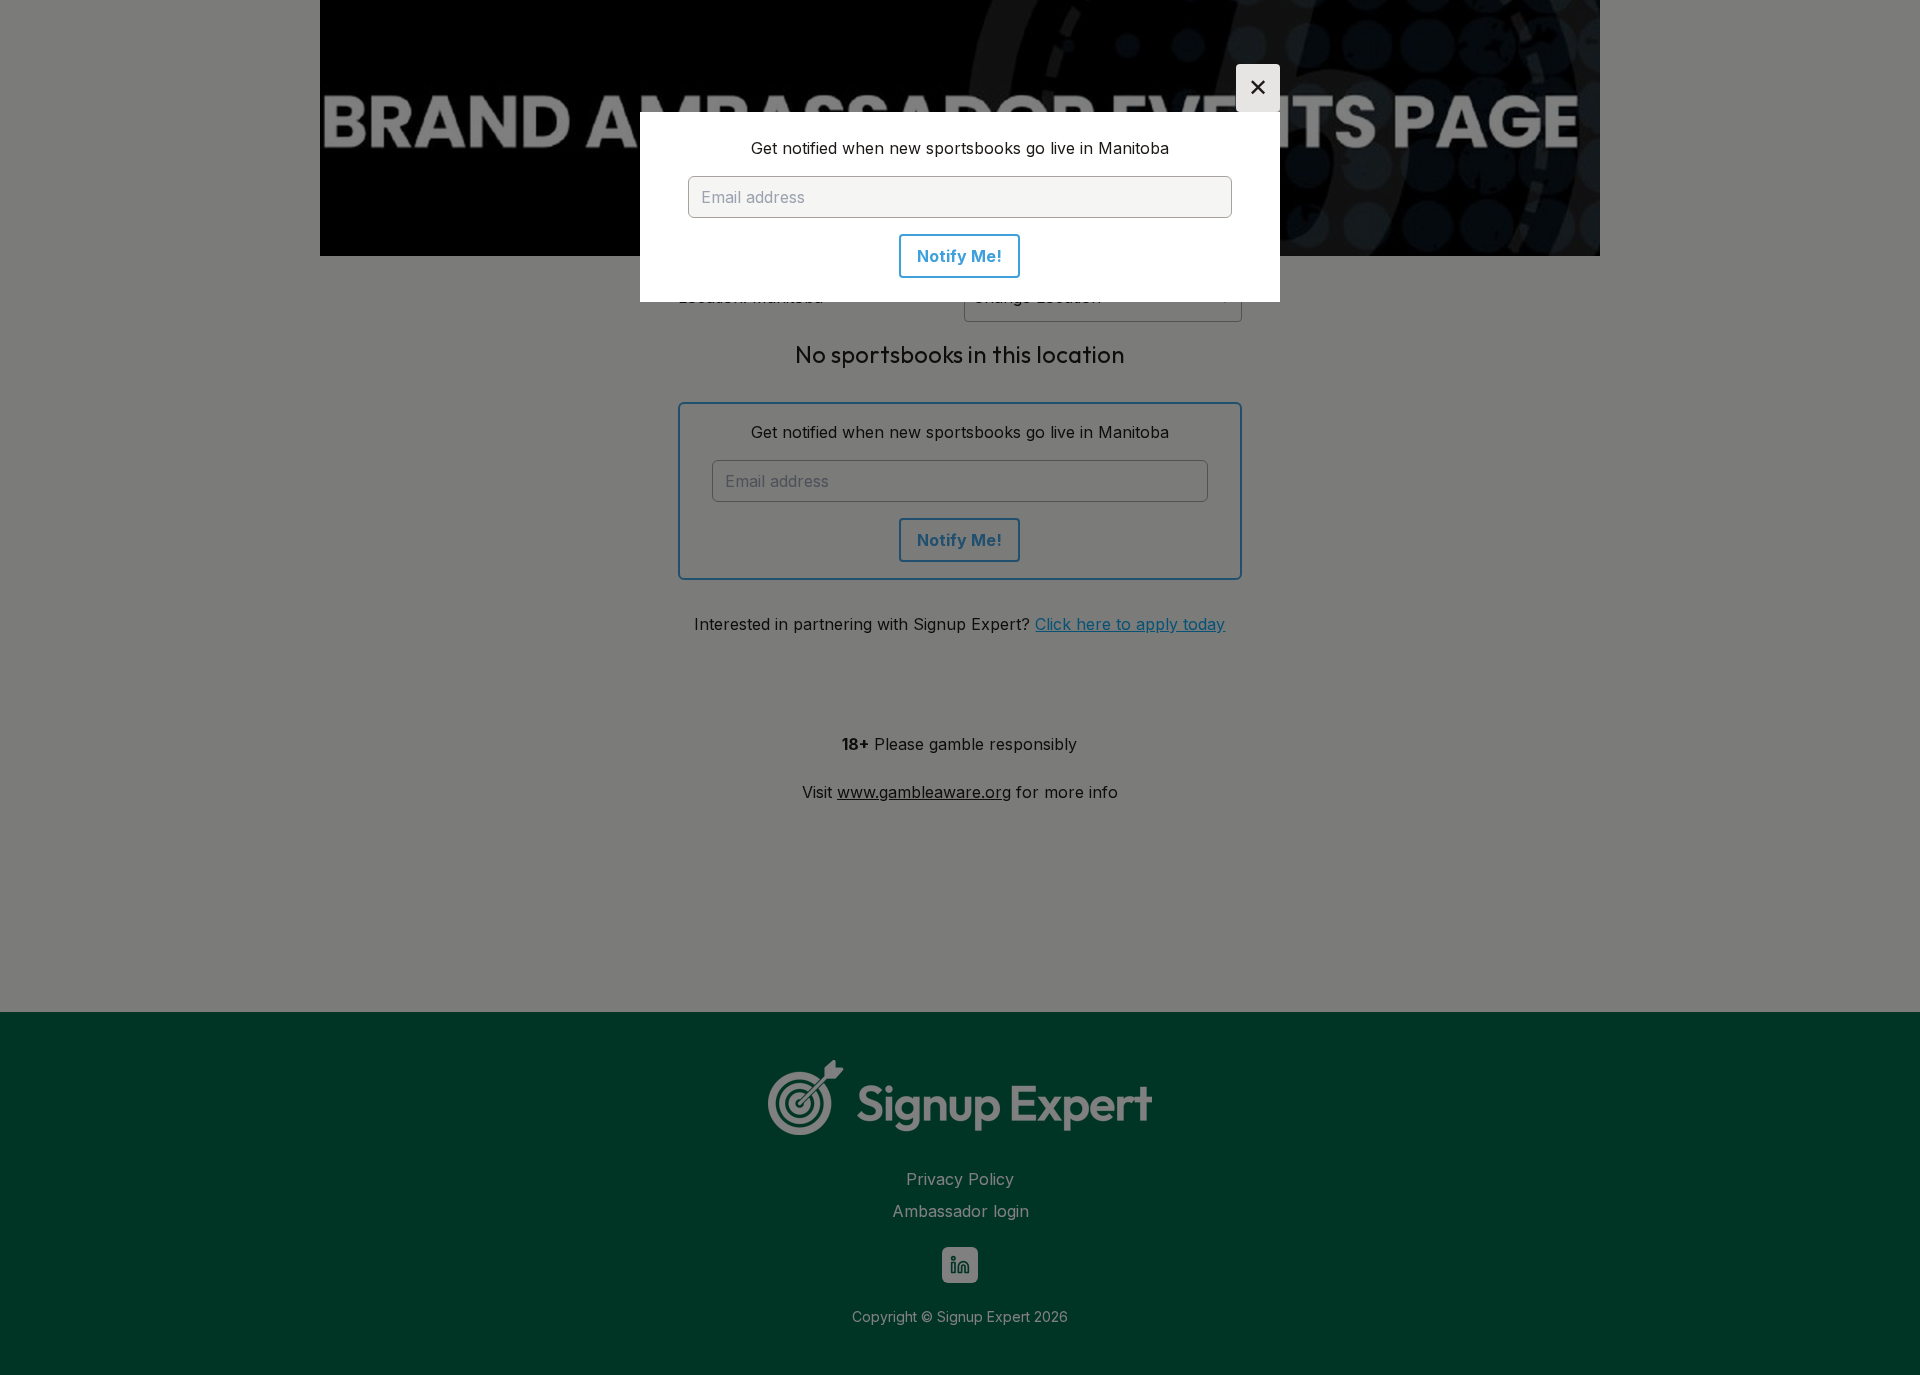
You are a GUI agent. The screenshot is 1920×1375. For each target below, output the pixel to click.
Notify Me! (959, 256)
